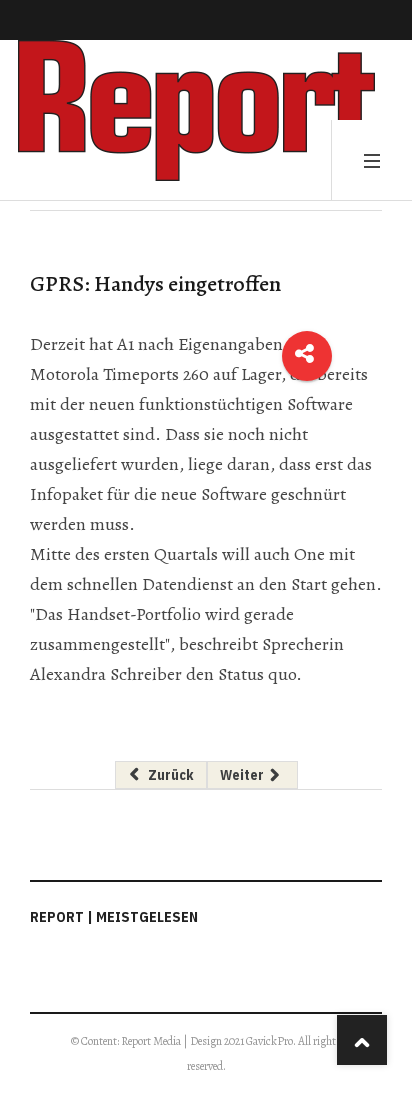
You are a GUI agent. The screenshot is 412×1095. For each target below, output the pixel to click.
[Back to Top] (362, 1040)
